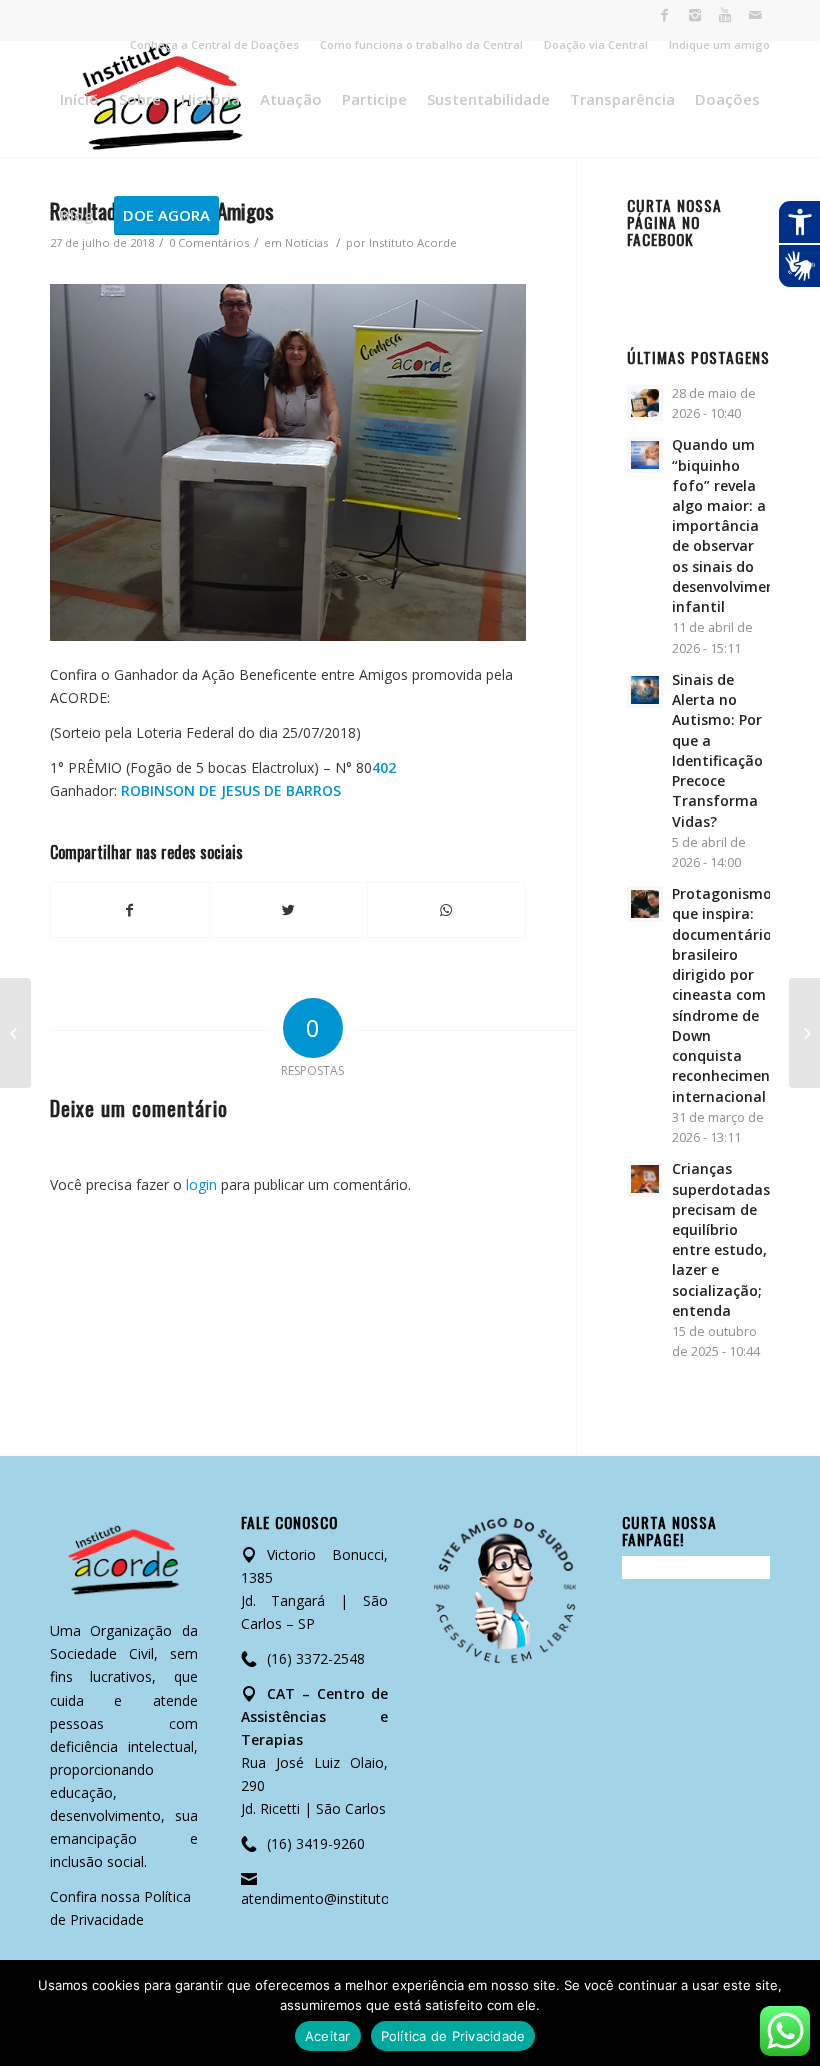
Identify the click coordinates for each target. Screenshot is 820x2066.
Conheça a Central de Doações (214, 44)
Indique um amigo (719, 44)
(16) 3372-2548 (316, 1658)
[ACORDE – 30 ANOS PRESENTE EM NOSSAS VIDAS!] (804, 1033)
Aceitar (328, 2036)
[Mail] (755, 15)
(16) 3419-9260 (316, 1843)
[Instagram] (694, 15)
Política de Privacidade (453, 2036)
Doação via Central (596, 44)
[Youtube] (724, 15)
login (201, 1184)
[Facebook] (664, 15)
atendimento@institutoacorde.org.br (358, 1898)
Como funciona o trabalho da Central (421, 44)
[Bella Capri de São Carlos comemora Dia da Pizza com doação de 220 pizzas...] (15, 1033)
